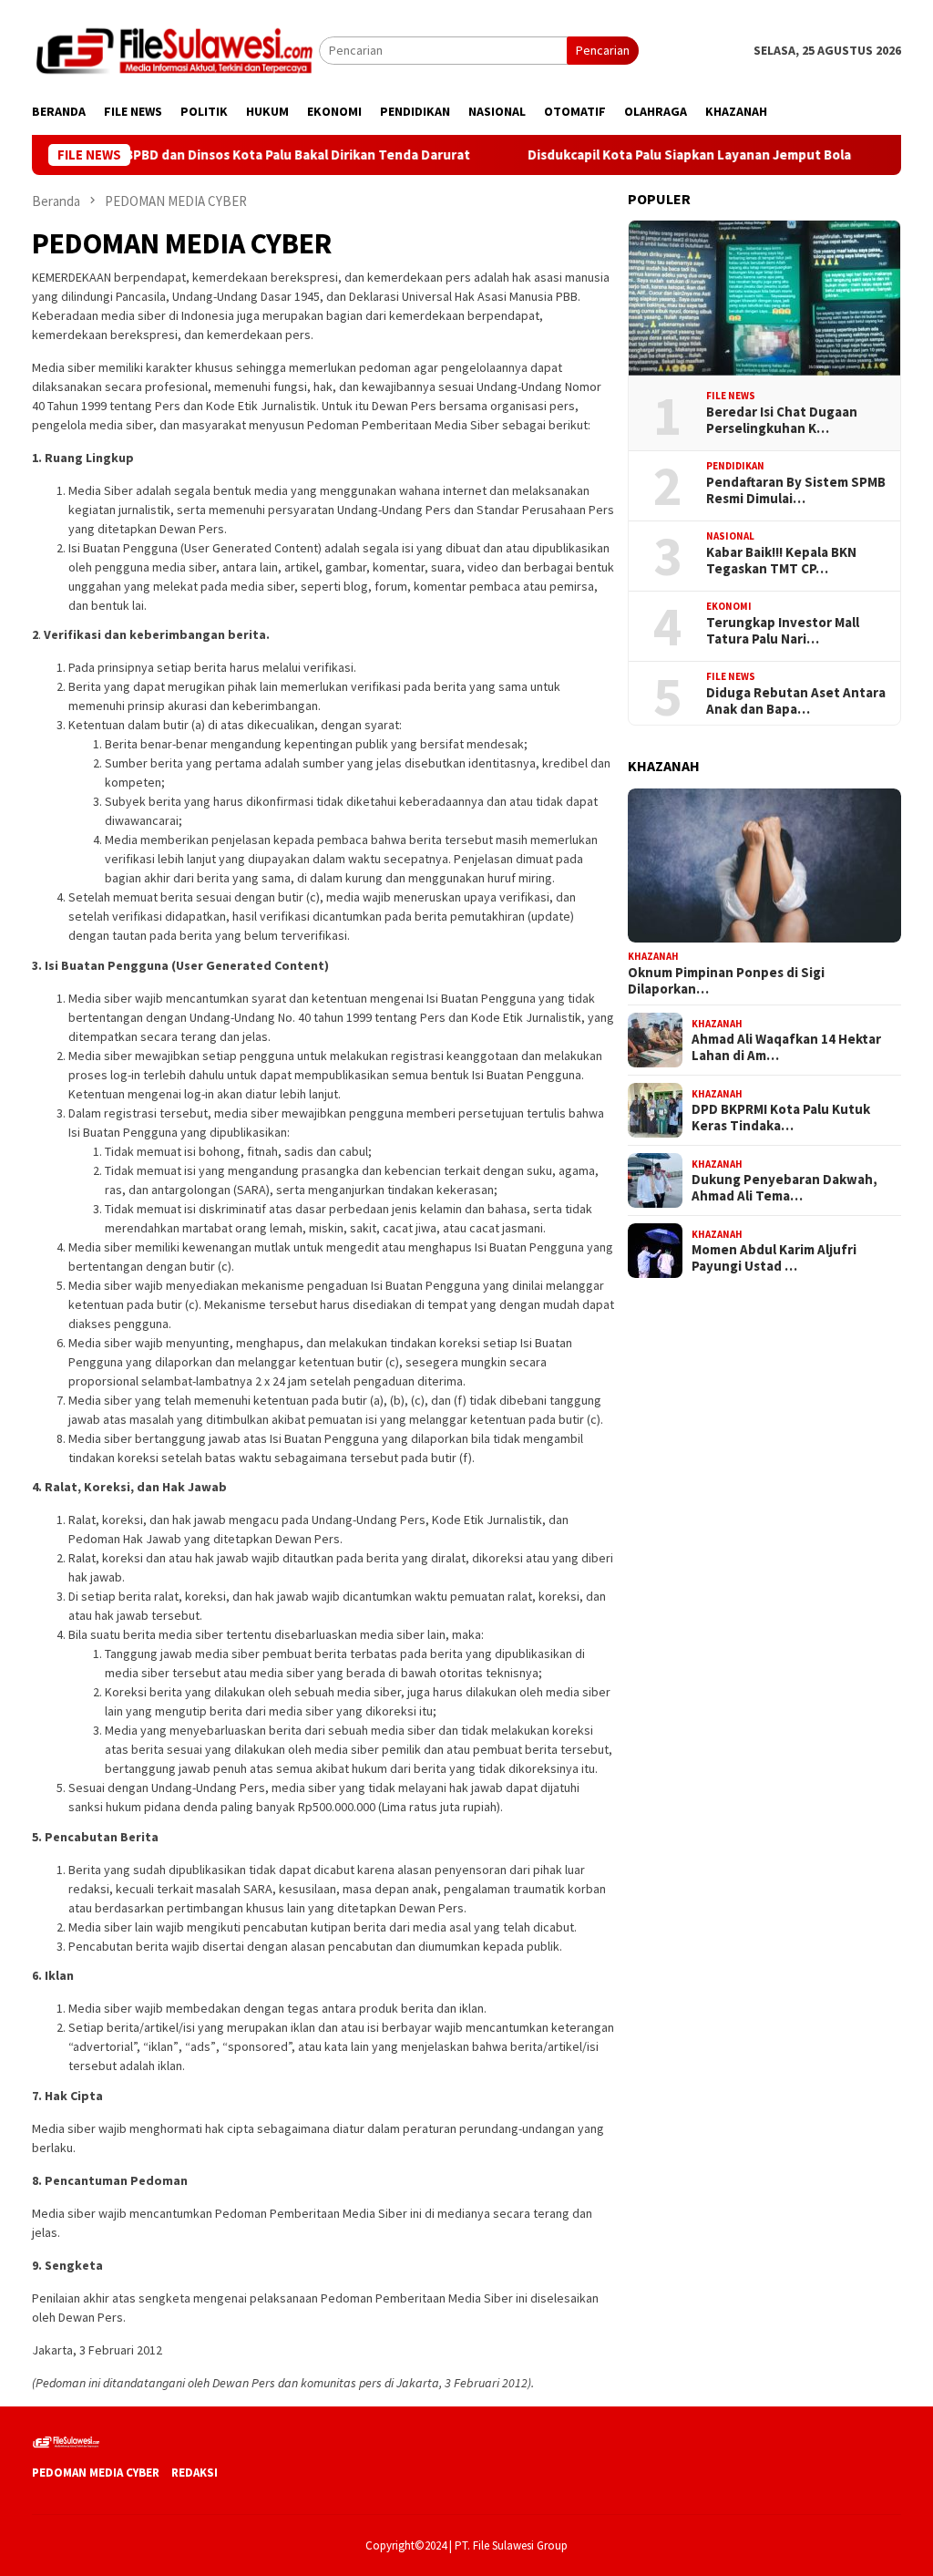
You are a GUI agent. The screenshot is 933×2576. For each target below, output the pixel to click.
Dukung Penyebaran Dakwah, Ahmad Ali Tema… (784, 1188)
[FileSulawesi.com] (175, 49)
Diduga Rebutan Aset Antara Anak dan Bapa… (796, 701)
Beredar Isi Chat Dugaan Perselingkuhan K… (782, 420)
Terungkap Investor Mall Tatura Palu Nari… (783, 631)
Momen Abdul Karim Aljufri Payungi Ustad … (774, 1258)
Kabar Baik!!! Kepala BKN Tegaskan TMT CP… (781, 561)
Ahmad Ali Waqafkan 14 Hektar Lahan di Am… (786, 1047)
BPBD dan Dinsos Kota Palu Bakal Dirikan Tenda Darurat (247, 155)
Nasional (730, 536)
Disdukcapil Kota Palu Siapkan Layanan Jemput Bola (637, 155)
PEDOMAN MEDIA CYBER (96, 2473)
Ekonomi (729, 606)
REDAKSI (195, 2473)
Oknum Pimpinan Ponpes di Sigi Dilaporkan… (726, 981)
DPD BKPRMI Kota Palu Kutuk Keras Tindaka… (781, 1118)
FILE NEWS (731, 396)
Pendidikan (735, 466)
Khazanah (653, 956)
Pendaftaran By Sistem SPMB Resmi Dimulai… (796, 490)
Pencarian (603, 50)
